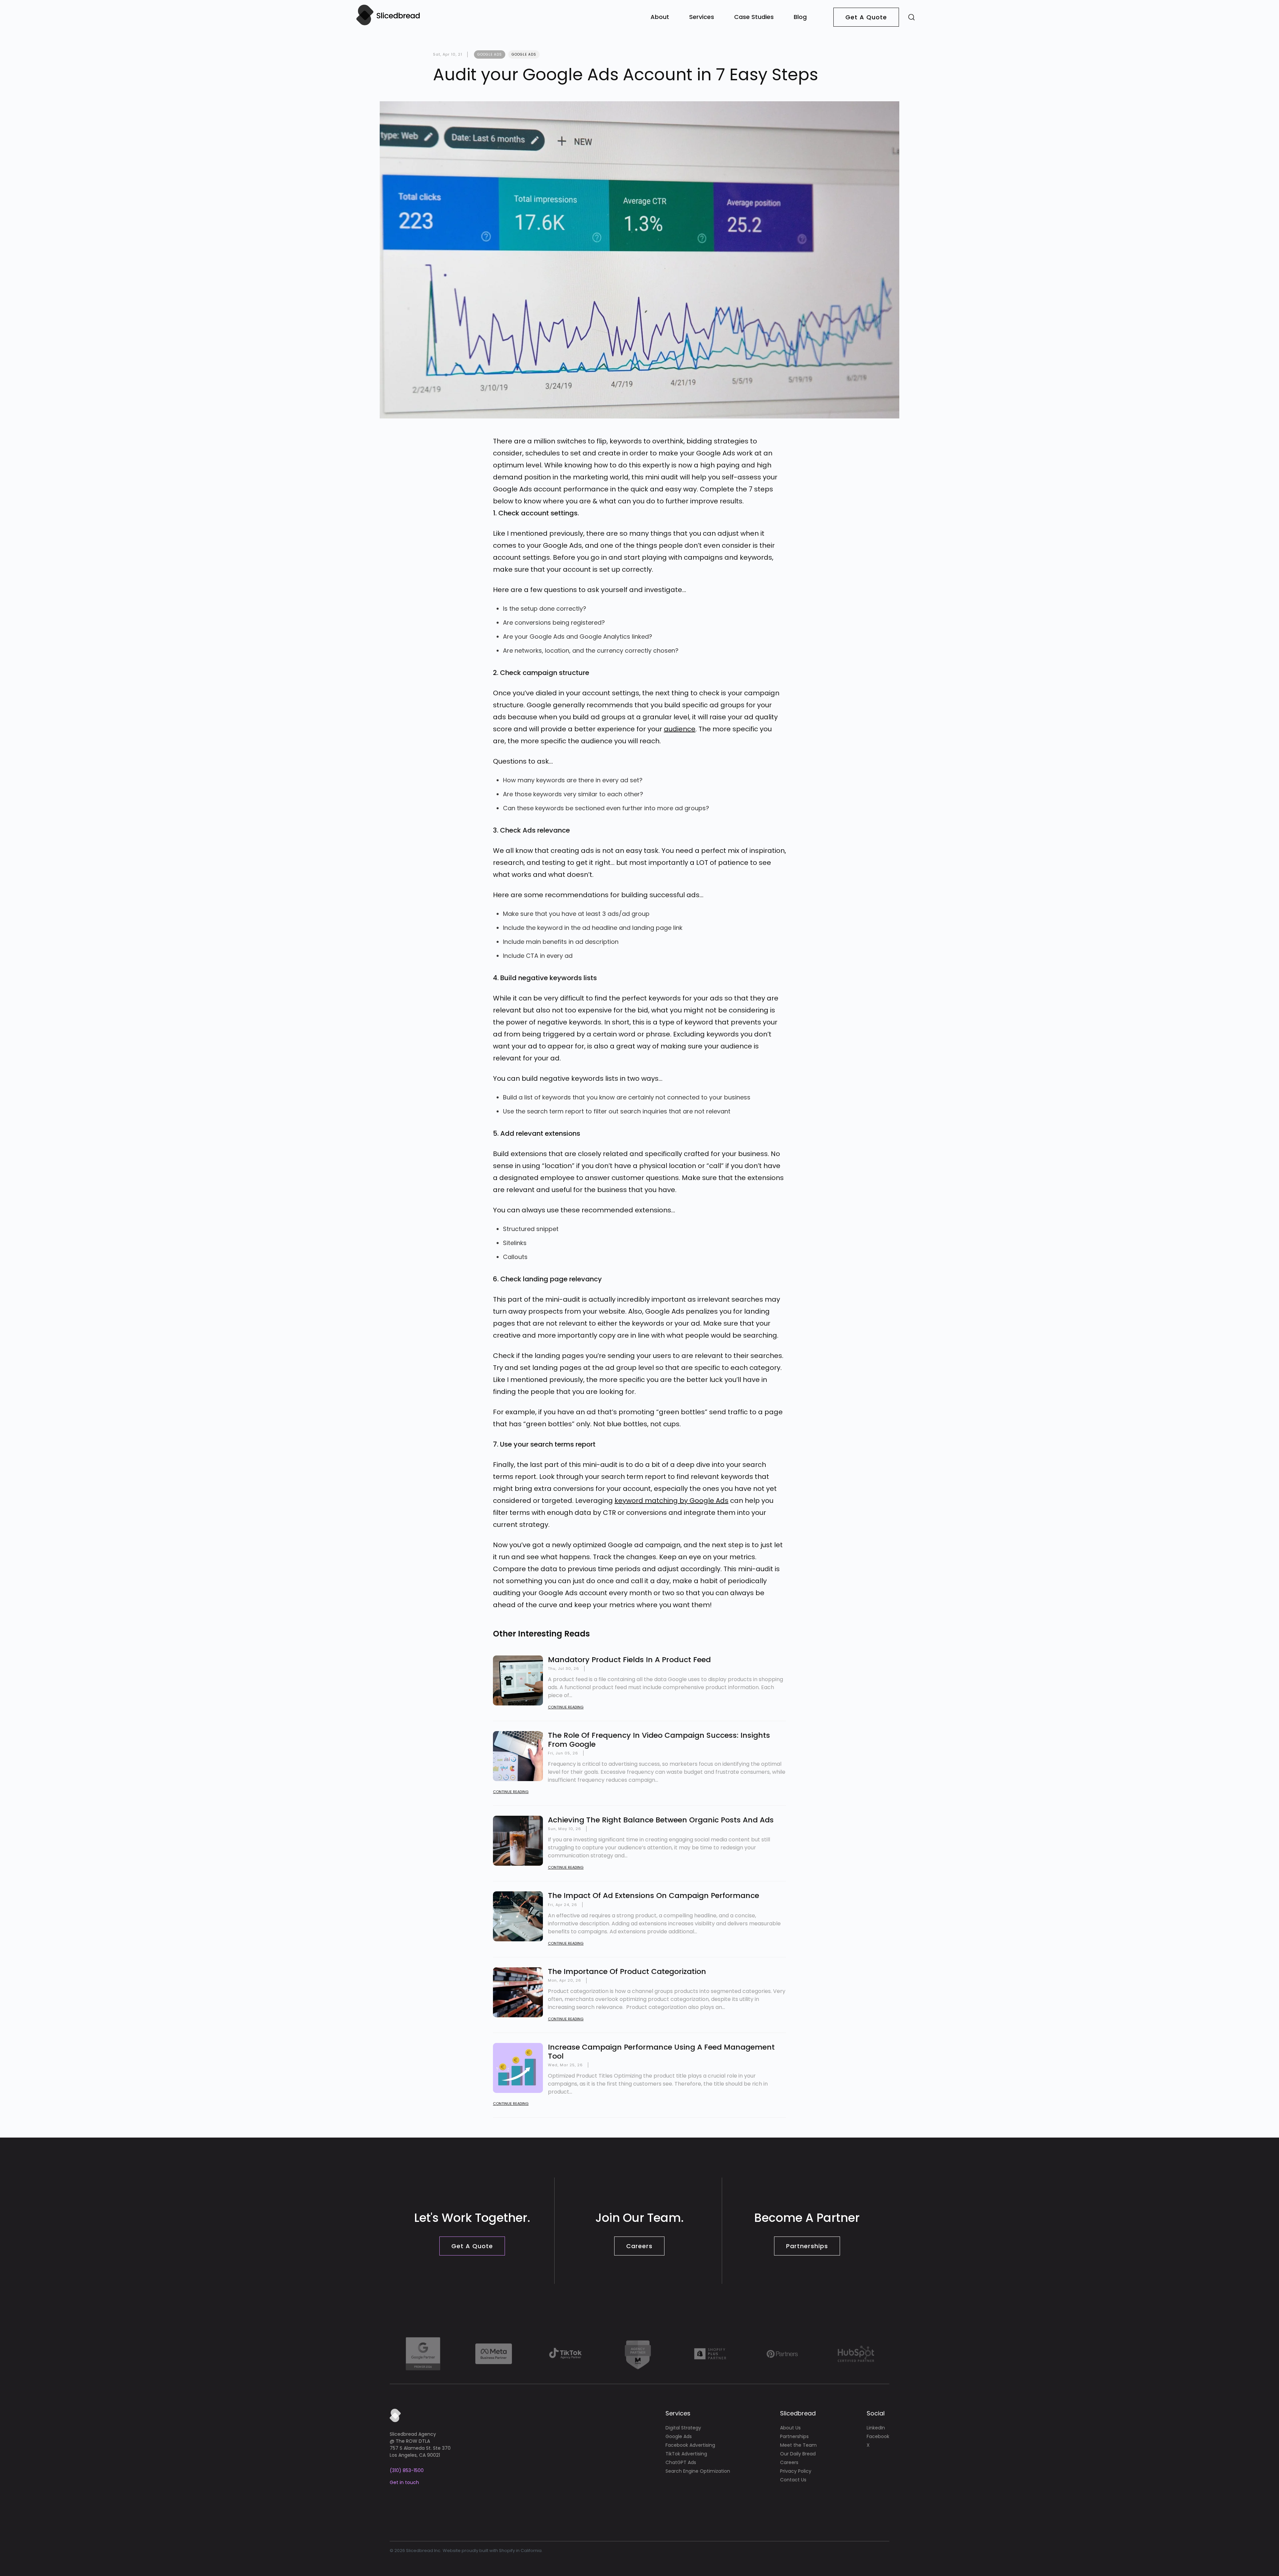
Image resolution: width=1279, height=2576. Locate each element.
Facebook (878, 2436)
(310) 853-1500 (407, 2470)
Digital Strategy (683, 2428)
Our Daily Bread (798, 2454)
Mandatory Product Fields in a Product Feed (629, 1660)
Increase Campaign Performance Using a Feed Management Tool (661, 2051)
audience (680, 729)
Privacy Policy (796, 2471)
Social (876, 2413)
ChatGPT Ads (681, 2462)
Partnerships (807, 2246)
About (660, 17)
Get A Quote (866, 17)
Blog (800, 17)
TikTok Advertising (686, 2454)
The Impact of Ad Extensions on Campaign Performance (653, 1896)
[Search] (911, 17)
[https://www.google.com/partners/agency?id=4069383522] (423, 2354)
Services (702, 17)
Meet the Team (798, 2445)
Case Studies (754, 17)
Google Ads (524, 54)
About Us (790, 2428)
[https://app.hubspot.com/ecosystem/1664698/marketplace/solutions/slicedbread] (856, 2354)
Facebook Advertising (690, 2445)
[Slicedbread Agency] (388, 24)
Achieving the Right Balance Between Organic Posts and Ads (661, 1820)
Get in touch (404, 2482)
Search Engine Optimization (698, 2471)
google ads (490, 54)
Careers (639, 2246)
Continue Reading (566, 1707)
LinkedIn (876, 2428)
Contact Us (793, 2480)
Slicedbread (798, 2413)
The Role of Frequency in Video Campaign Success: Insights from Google (659, 1740)
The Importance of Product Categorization (627, 1971)
